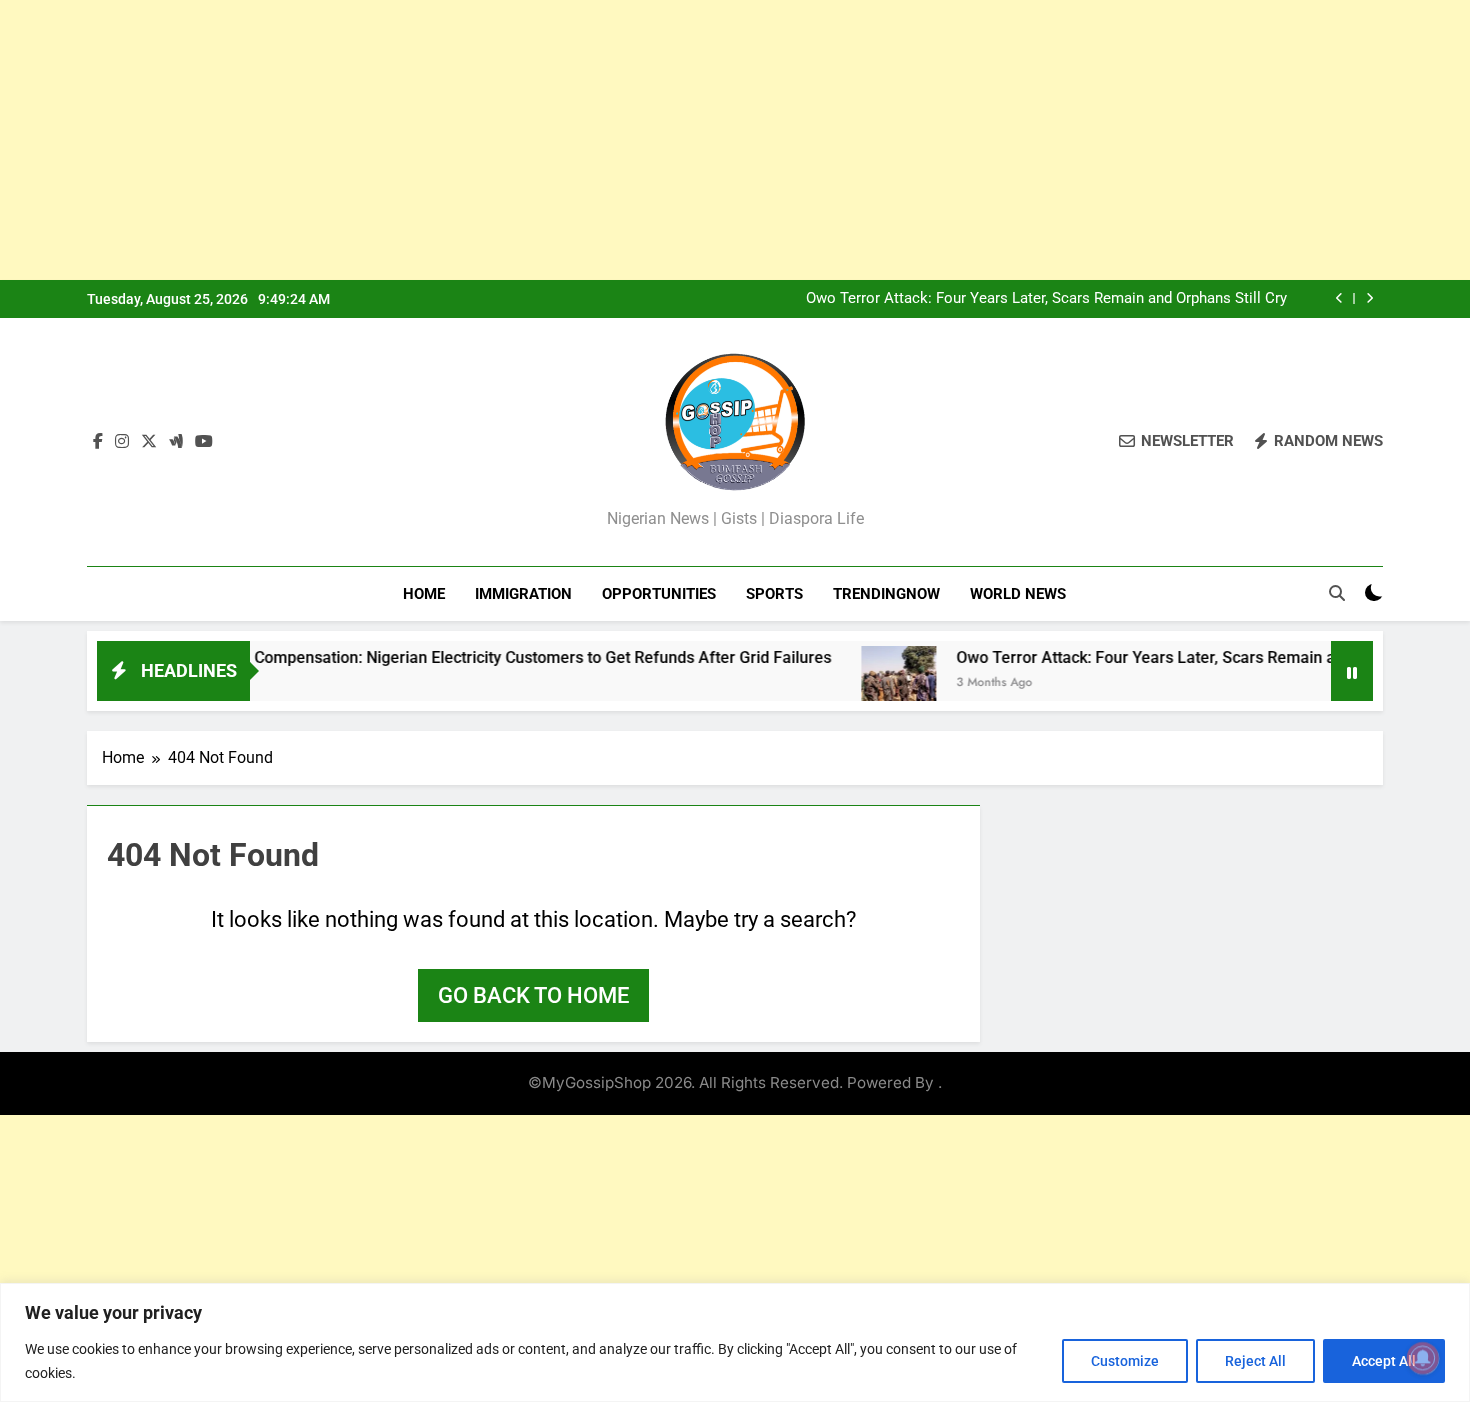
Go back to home (533, 995)
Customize (1125, 1361)
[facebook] (98, 442)
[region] (735, 1342)
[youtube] (204, 442)
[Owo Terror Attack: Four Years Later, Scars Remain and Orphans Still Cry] (863, 683)
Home (424, 594)
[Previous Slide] (1339, 298)
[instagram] (122, 442)
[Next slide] (1369, 298)
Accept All (1384, 1361)
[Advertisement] (600, 140)
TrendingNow (886, 594)
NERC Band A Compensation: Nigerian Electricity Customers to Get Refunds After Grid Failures (457, 657)
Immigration (523, 594)
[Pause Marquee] (1352, 671)
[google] (176, 442)
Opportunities (659, 594)
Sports (774, 594)
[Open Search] (1337, 593)
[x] (149, 442)
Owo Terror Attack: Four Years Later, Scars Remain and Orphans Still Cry (1046, 299)
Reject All (1255, 1361)
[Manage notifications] (1423, 1358)
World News (1018, 594)
